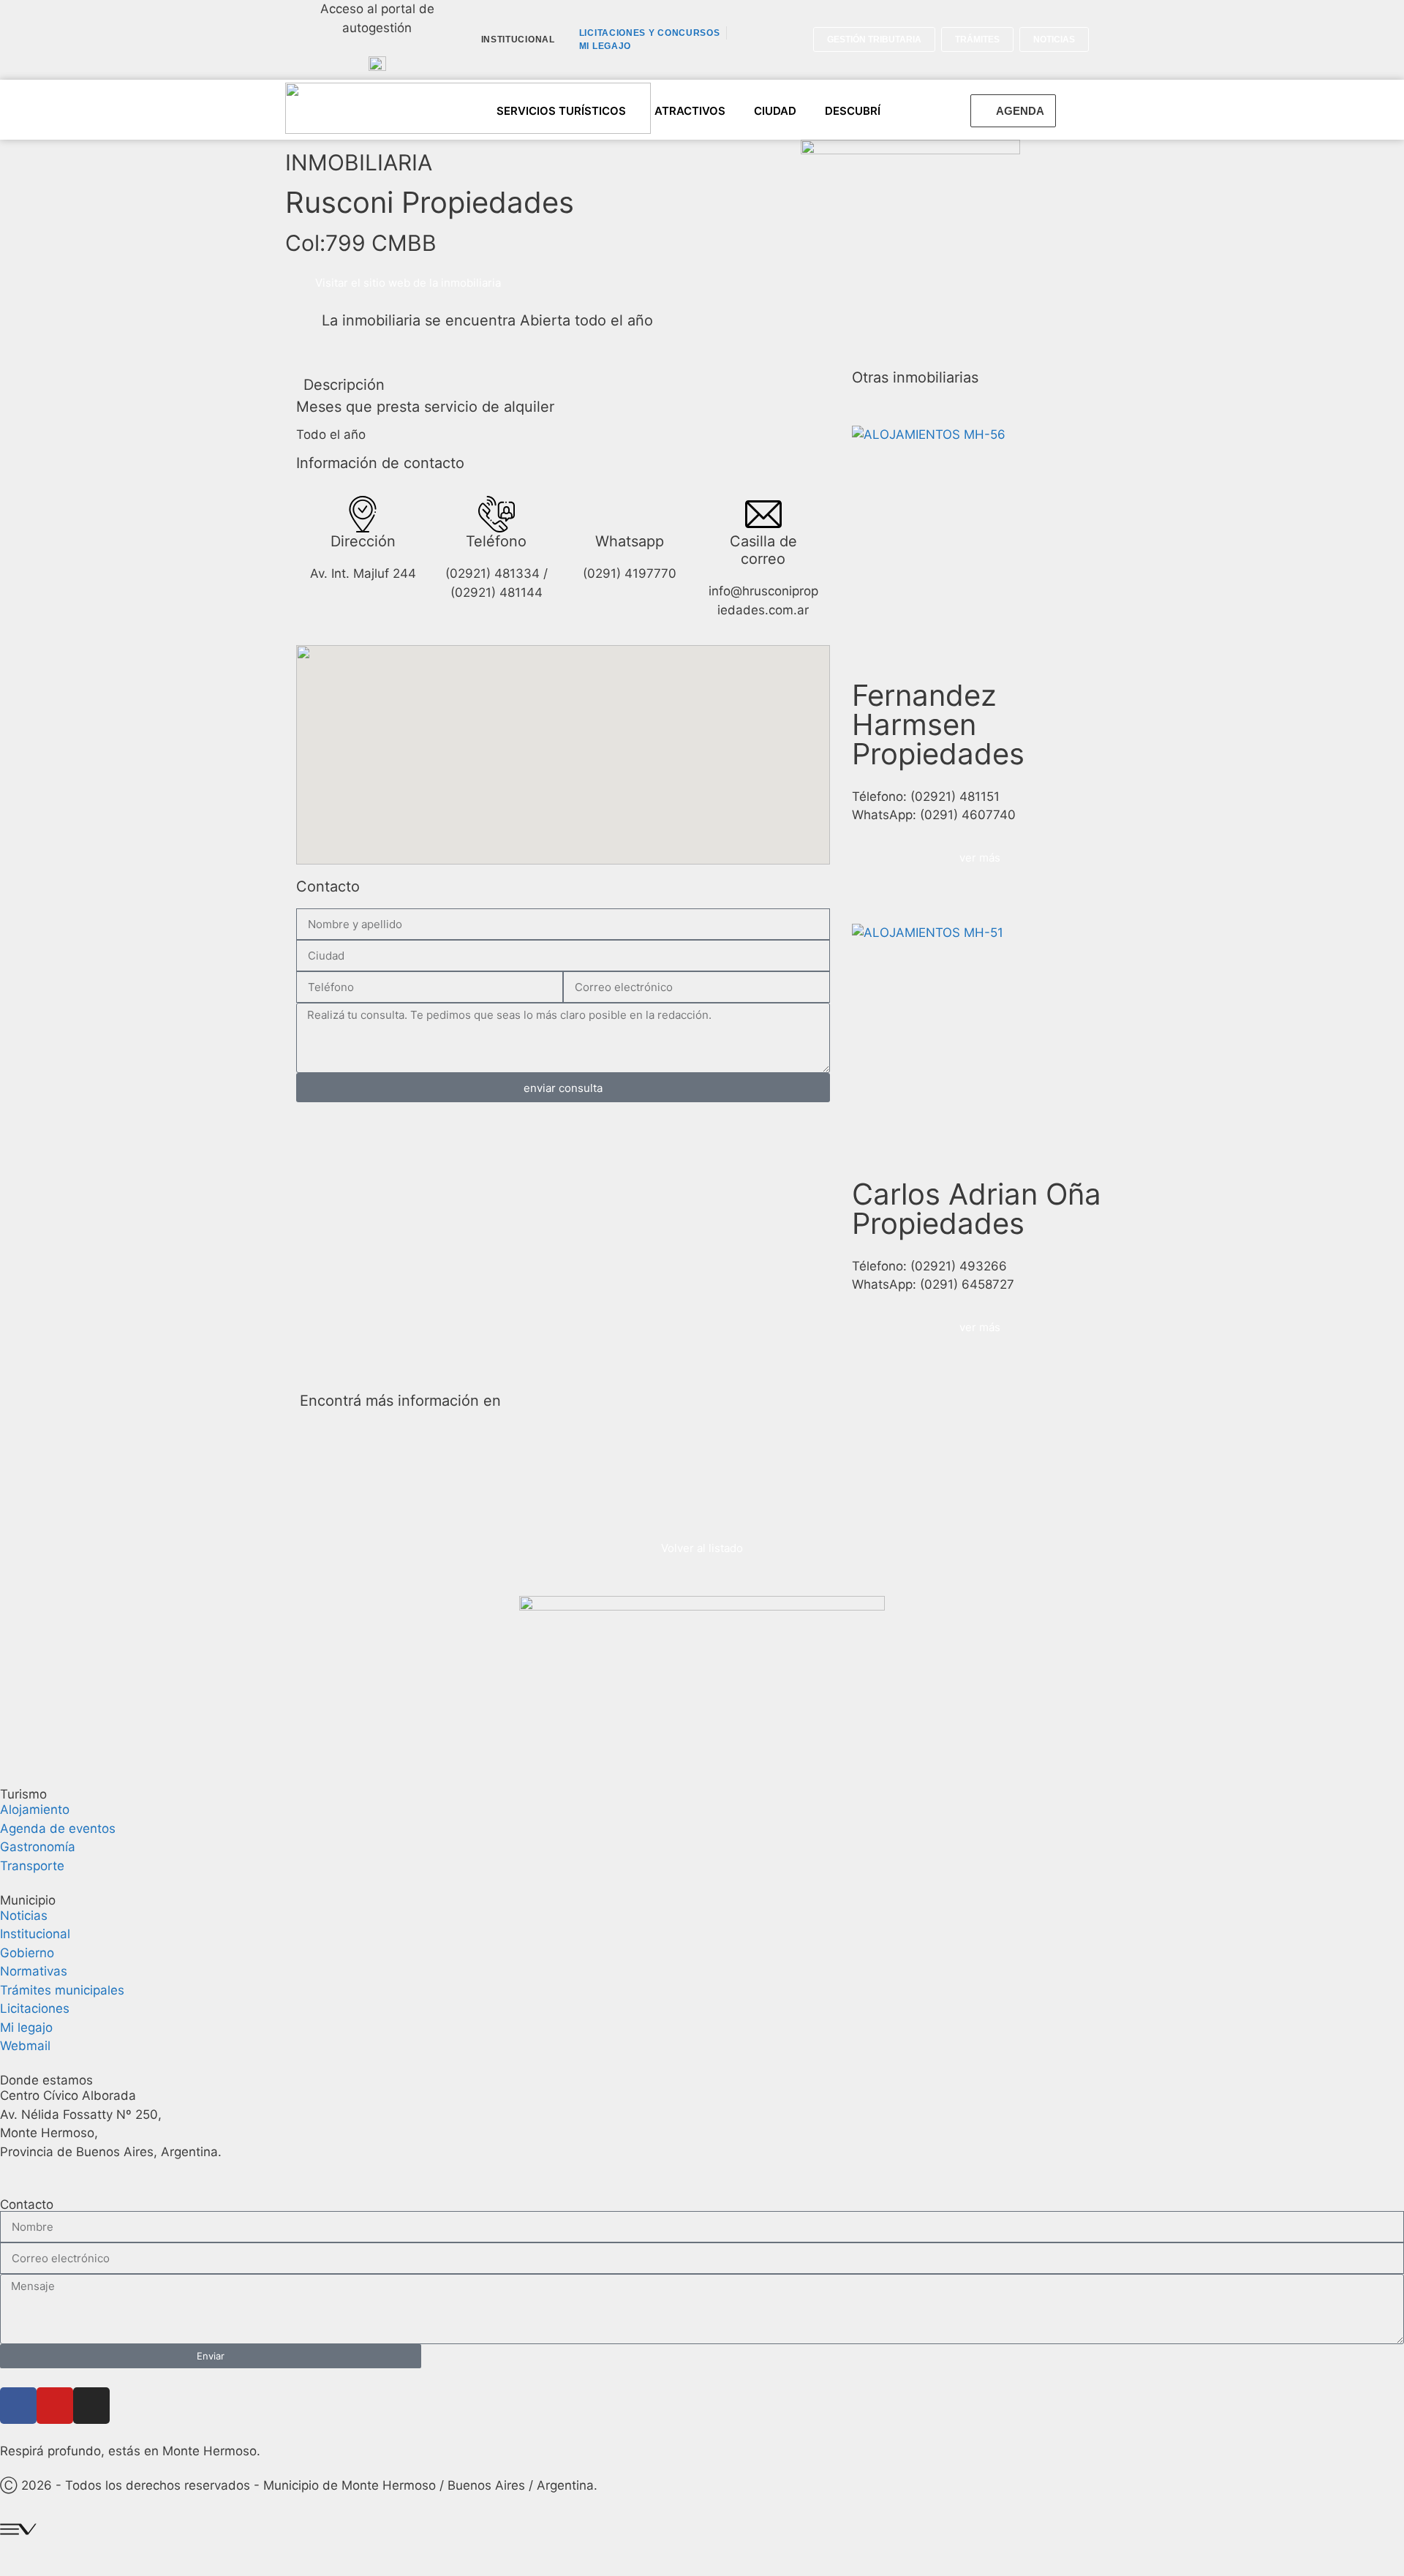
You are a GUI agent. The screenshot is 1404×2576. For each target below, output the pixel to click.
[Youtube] (55, 2406)
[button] (1107, 40)
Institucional (518, 39)
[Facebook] (18, 2406)
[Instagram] (91, 2406)
